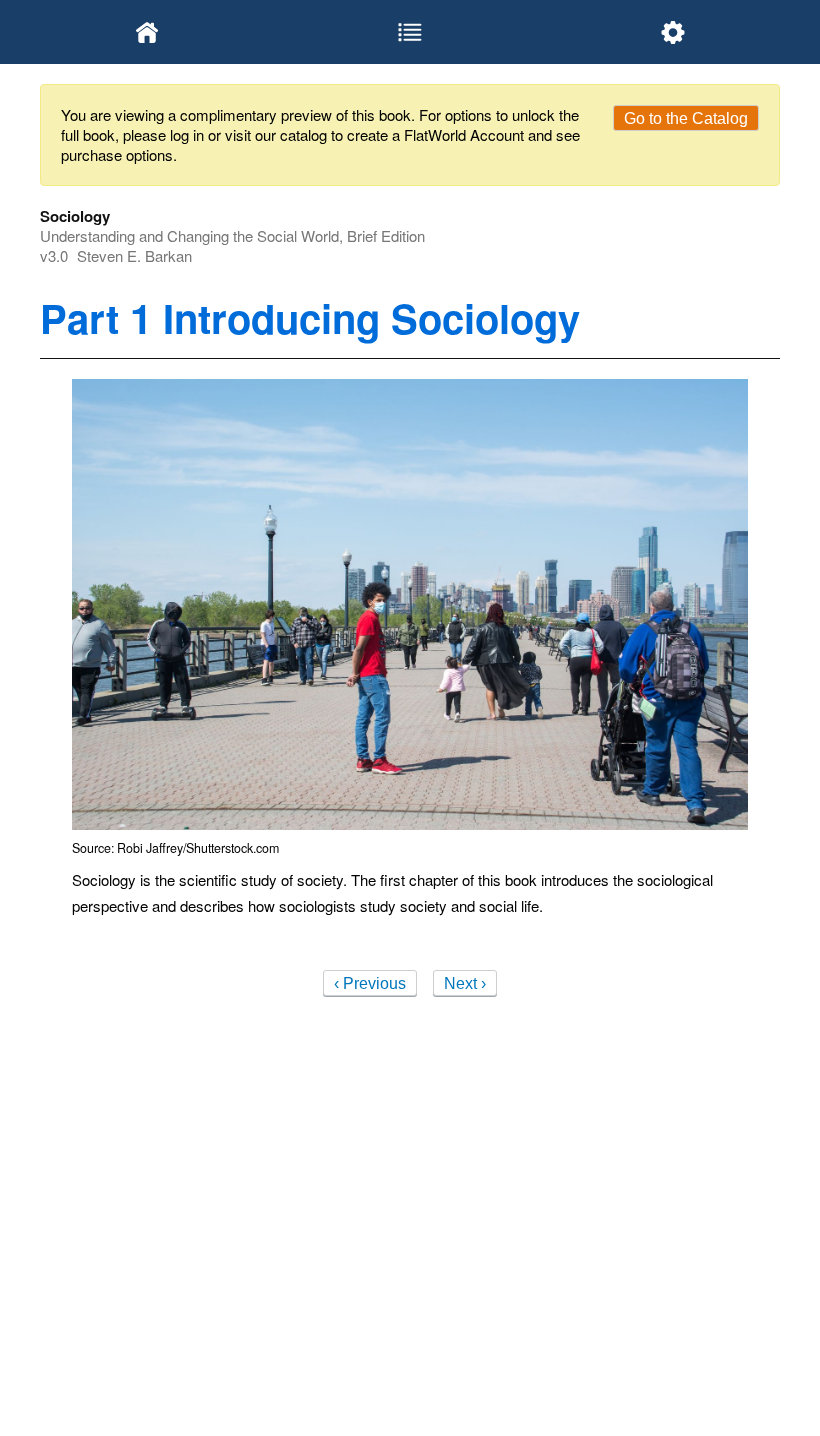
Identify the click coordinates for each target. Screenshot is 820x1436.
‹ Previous (370, 983)
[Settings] (672, 32)
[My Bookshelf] (147, 32)
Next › (465, 983)
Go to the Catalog (686, 118)
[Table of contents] (410, 32)
